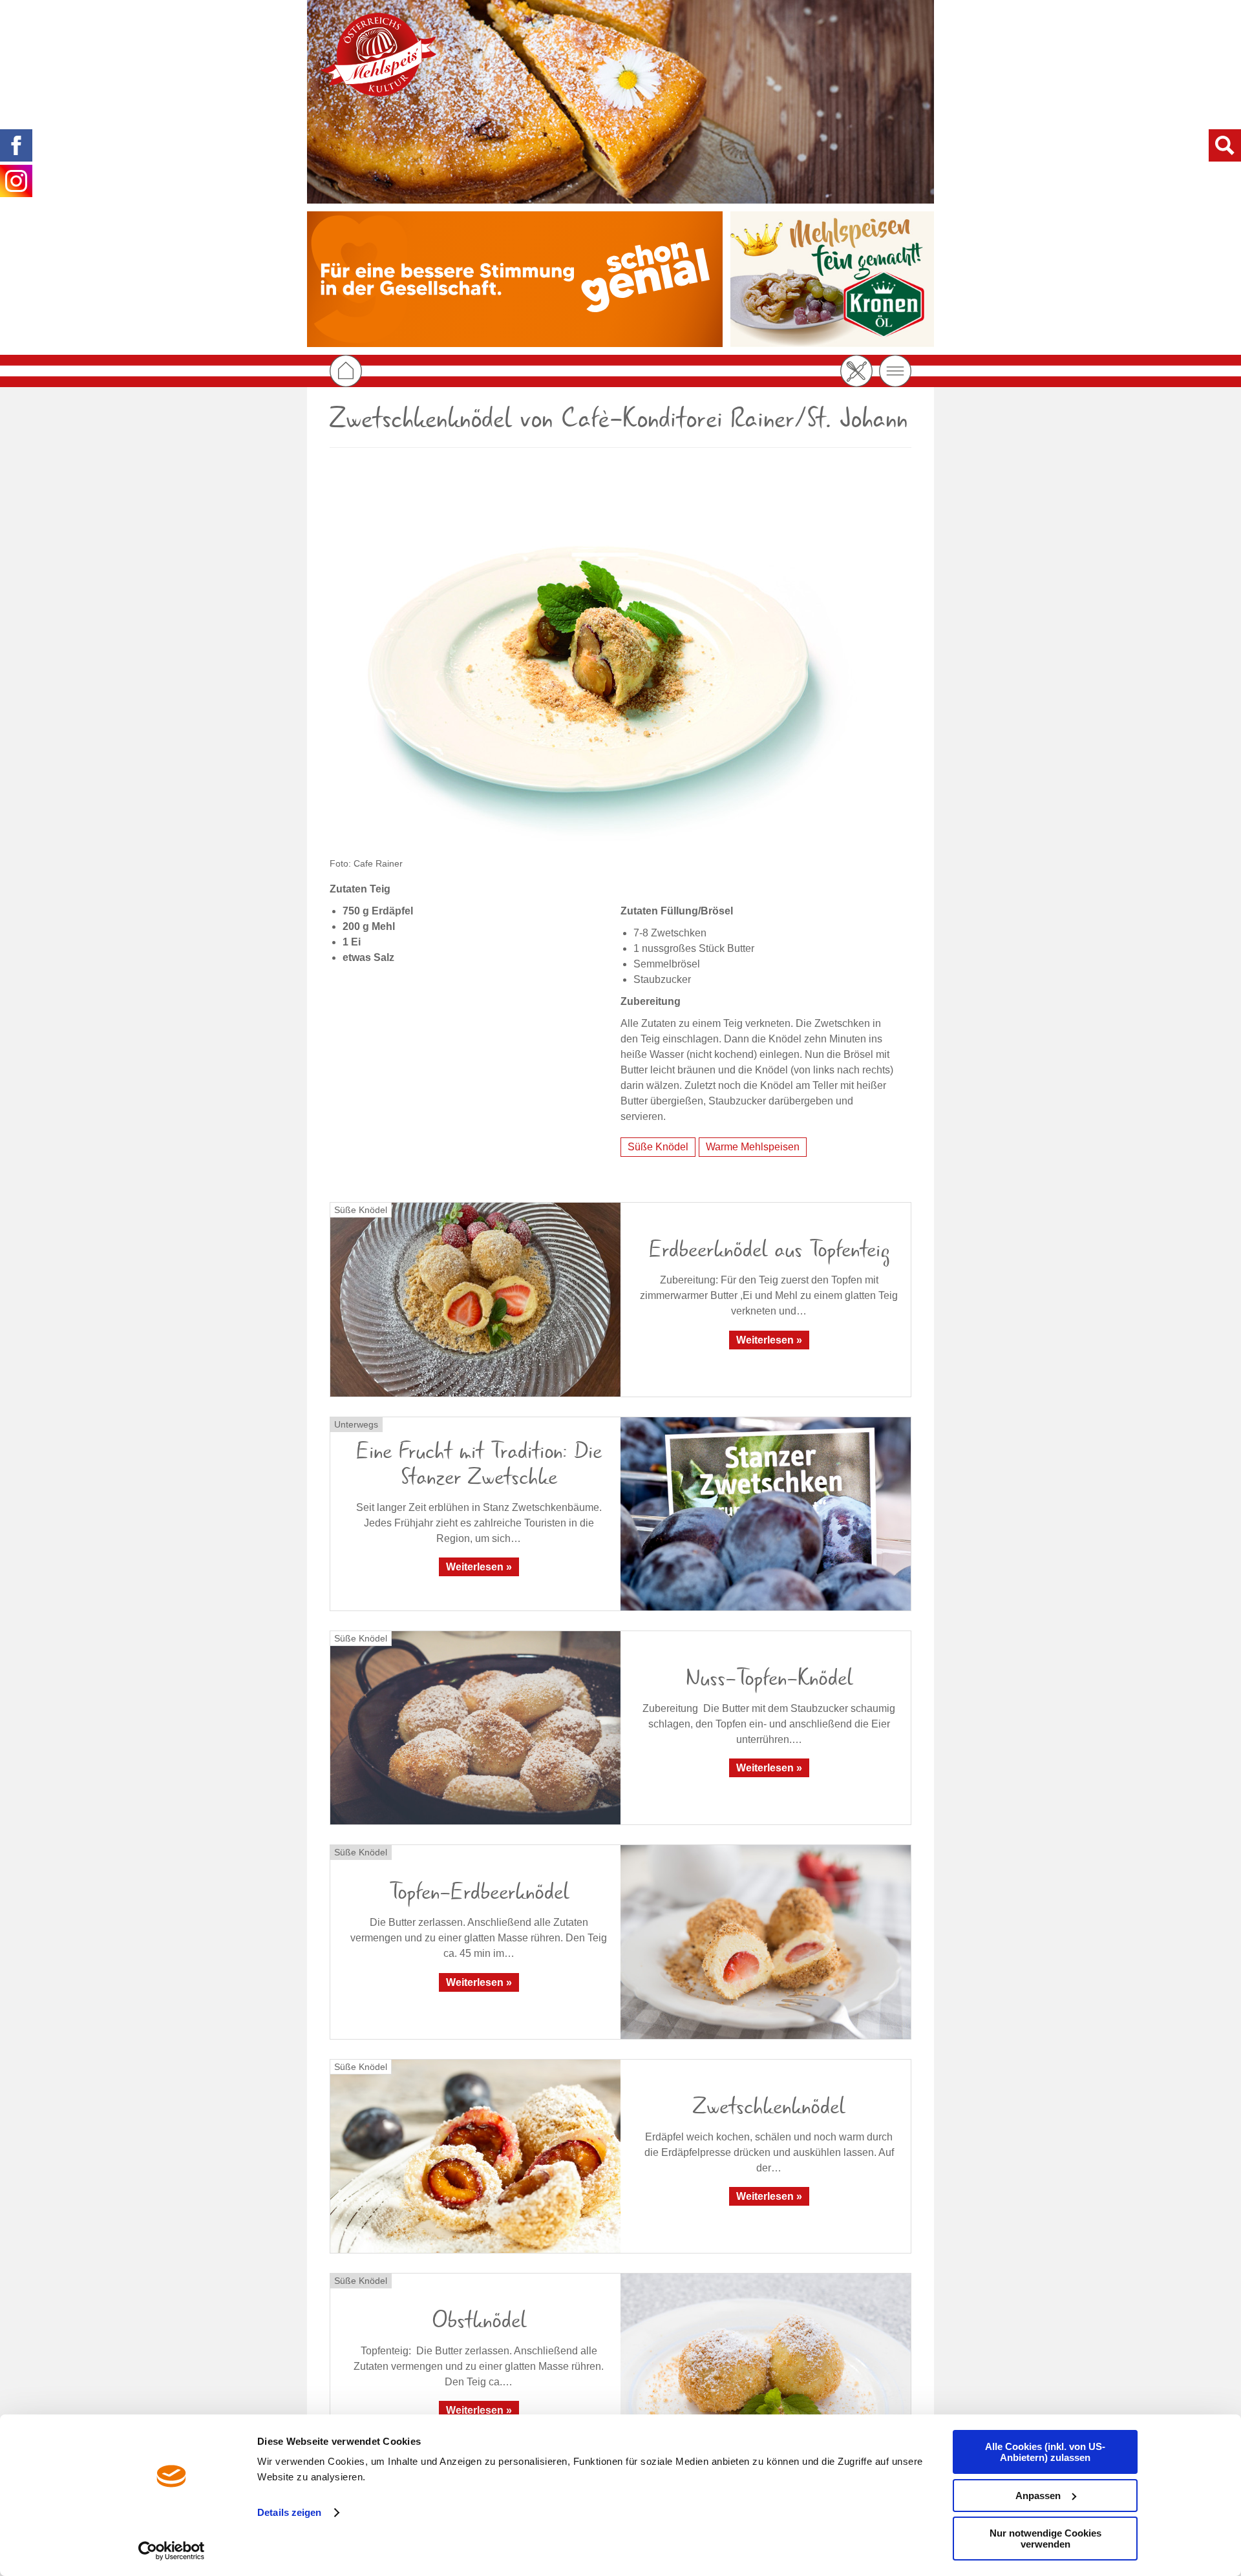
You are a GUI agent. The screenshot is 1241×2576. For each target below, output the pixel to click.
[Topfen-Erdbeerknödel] (766, 1942)
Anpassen (1038, 2496)
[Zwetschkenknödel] (475, 2156)
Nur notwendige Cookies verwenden (1045, 2539)
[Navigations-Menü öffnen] (895, 371)
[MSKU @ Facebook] (16, 145)
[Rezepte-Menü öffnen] (856, 371)
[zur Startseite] (378, 55)
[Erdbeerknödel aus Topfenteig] (475, 1299)
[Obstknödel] (766, 2370)
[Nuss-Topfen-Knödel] (475, 1728)
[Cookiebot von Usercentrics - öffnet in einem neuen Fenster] (172, 2551)
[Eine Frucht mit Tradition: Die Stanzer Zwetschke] (766, 1514)
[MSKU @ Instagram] (16, 181)
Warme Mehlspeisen (753, 1147)
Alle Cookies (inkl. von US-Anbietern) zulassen (1045, 2452)
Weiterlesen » (769, 1340)
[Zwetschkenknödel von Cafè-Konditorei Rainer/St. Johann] (620, 661)
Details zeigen (289, 2512)
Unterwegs (356, 1424)
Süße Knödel (658, 1147)
